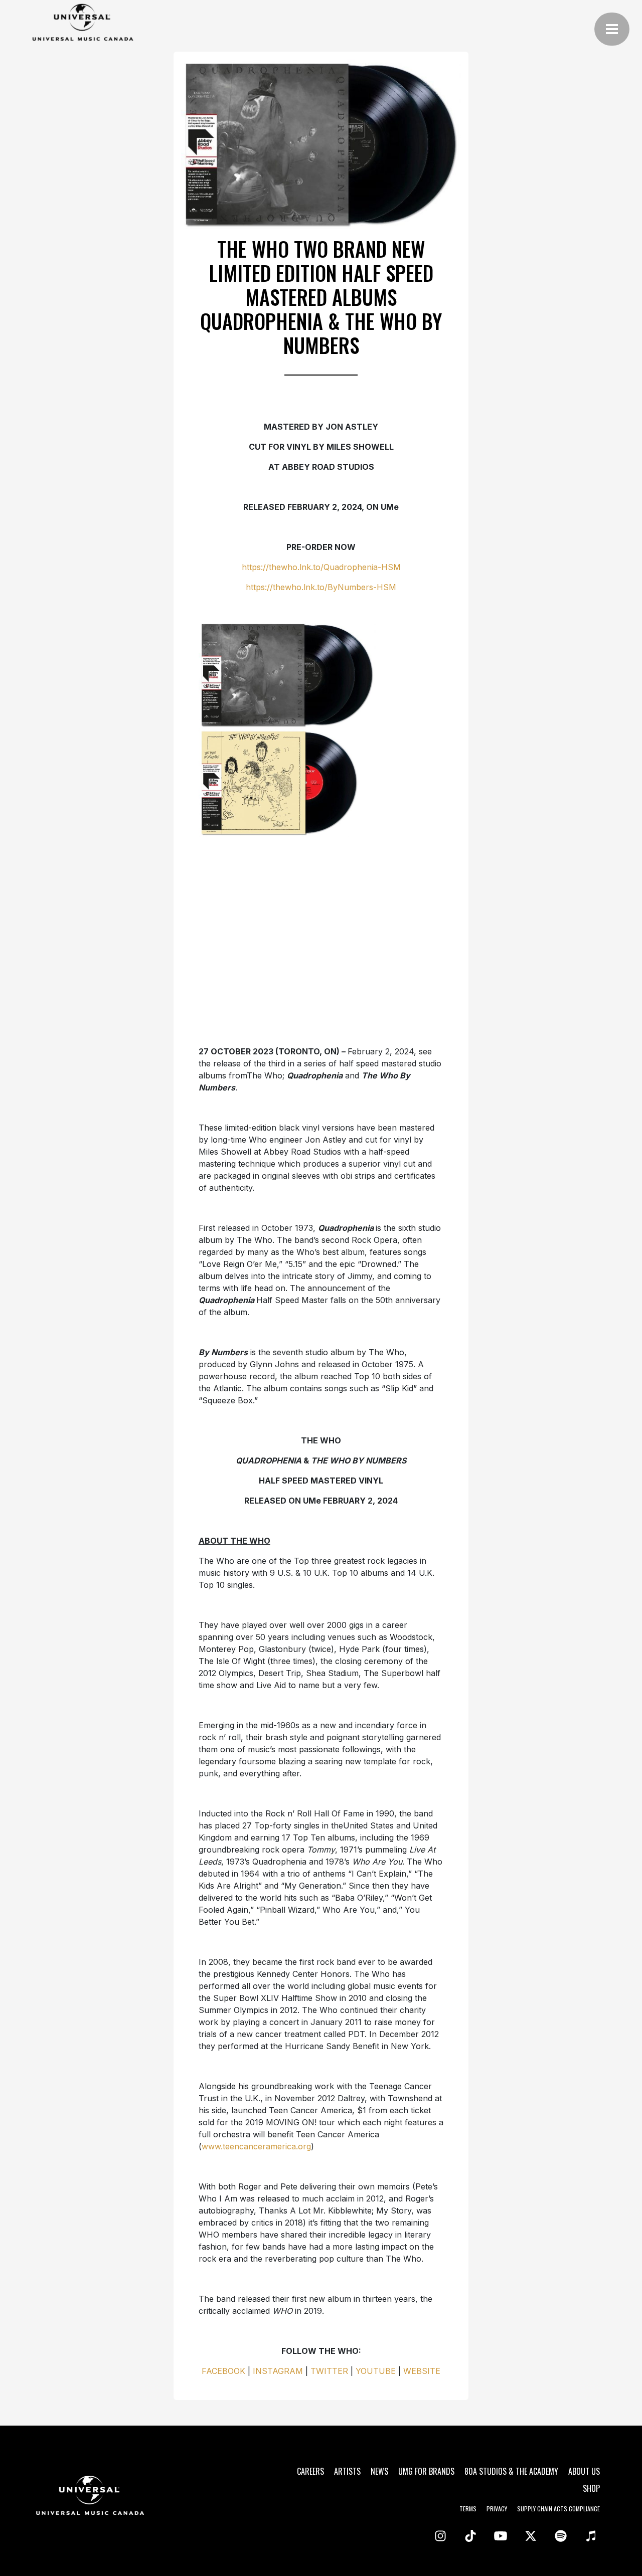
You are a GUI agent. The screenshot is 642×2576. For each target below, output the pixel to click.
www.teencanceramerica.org (256, 2146)
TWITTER (329, 2371)
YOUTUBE (376, 2371)
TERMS (468, 2509)
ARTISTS (347, 2471)
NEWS (379, 2471)
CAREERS (310, 2471)
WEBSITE (422, 2371)
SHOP (591, 2488)
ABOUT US (584, 2471)
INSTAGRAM (278, 2371)
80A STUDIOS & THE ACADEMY (511, 2471)
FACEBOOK (223, 2371)
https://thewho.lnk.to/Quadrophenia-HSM (321, 567)
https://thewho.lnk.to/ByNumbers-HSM (321, 587)
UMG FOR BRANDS (426, 2471)
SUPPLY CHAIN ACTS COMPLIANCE (558, 2509)
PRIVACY (497, 2509)
